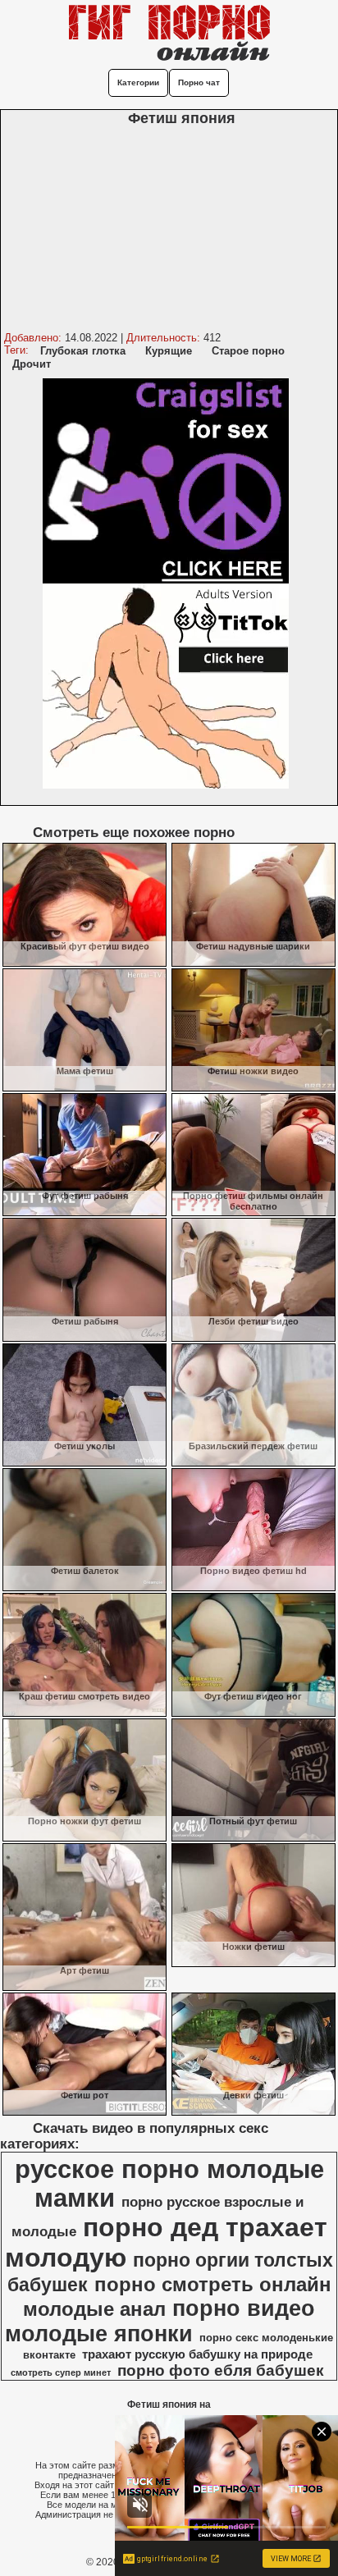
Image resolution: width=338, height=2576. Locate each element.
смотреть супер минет (61, 2372)
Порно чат (199, 82)
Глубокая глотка (83, 351)
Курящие (169, 351)
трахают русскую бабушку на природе (197, 2354)
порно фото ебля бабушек (221, 2370)
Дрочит (32, 364)
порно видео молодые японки (160, 2321)
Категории (138, 82)
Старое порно (248, 351)
